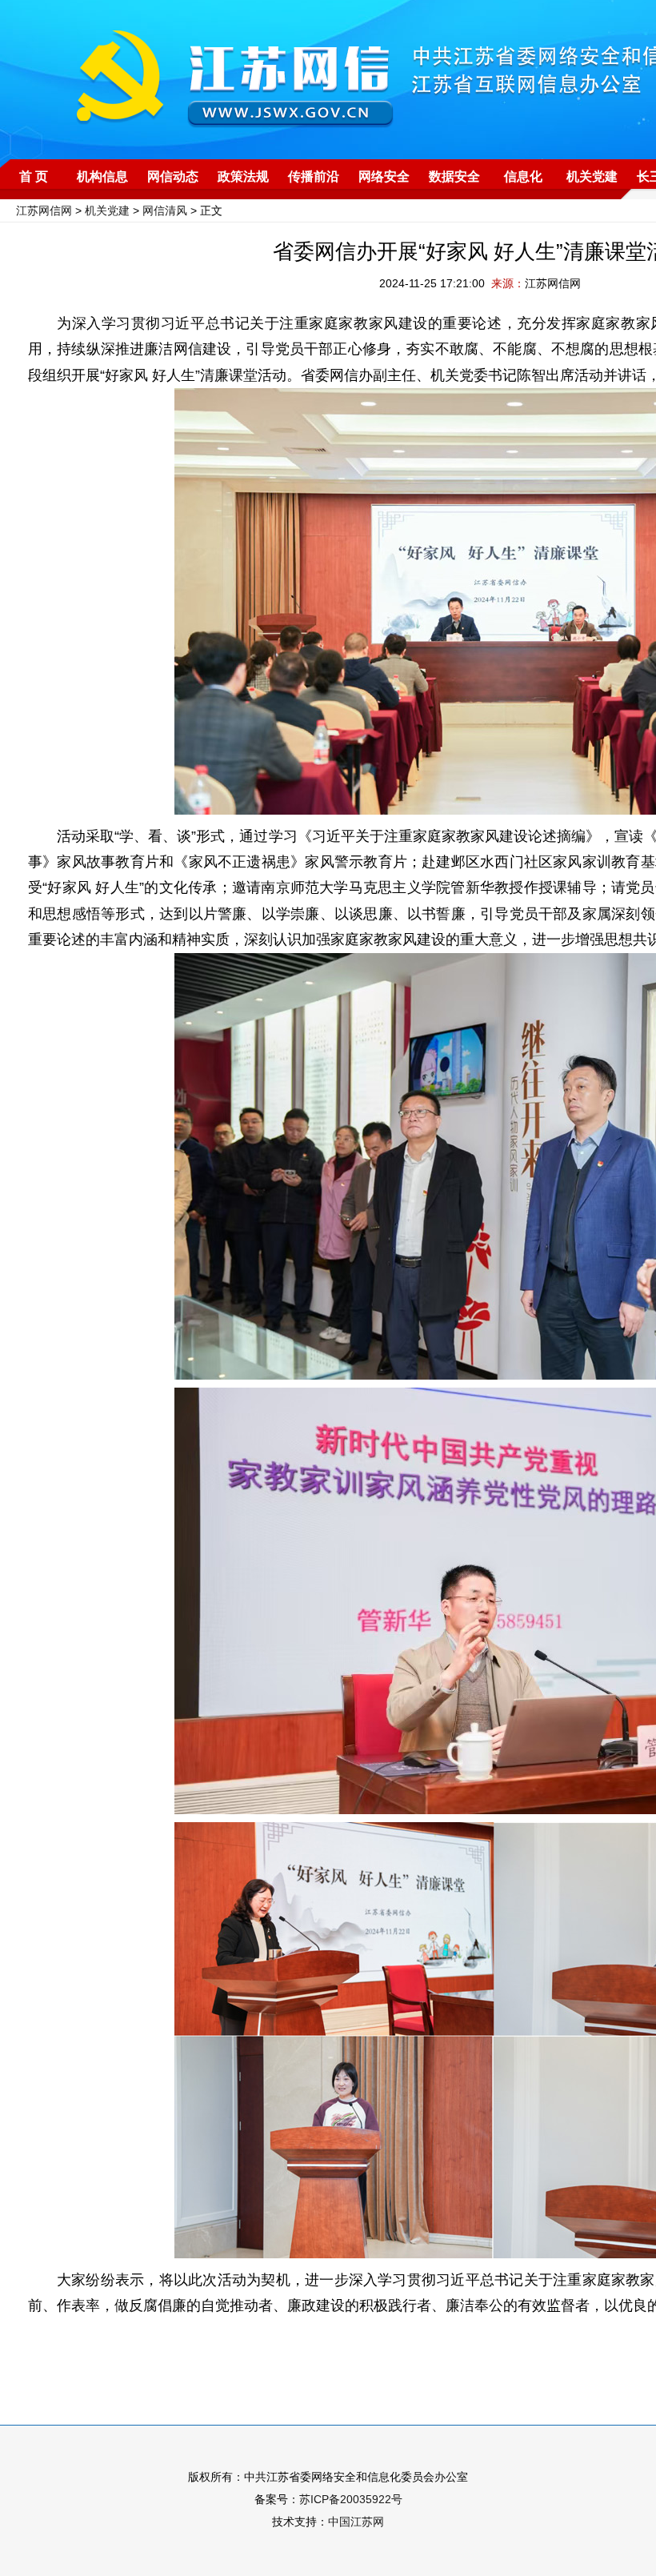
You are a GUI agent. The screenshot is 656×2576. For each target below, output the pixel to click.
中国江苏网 (356, 2522)
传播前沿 (314, 176)
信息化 (523, 176)
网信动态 (173, 176)
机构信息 (102, 176)
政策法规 (243, 176)
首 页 (34, 176)
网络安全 (384, 176)
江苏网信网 (44, 210)
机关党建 (592, 176)
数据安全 (454, 176)
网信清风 (165, 210)
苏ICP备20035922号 (351, 2499)
